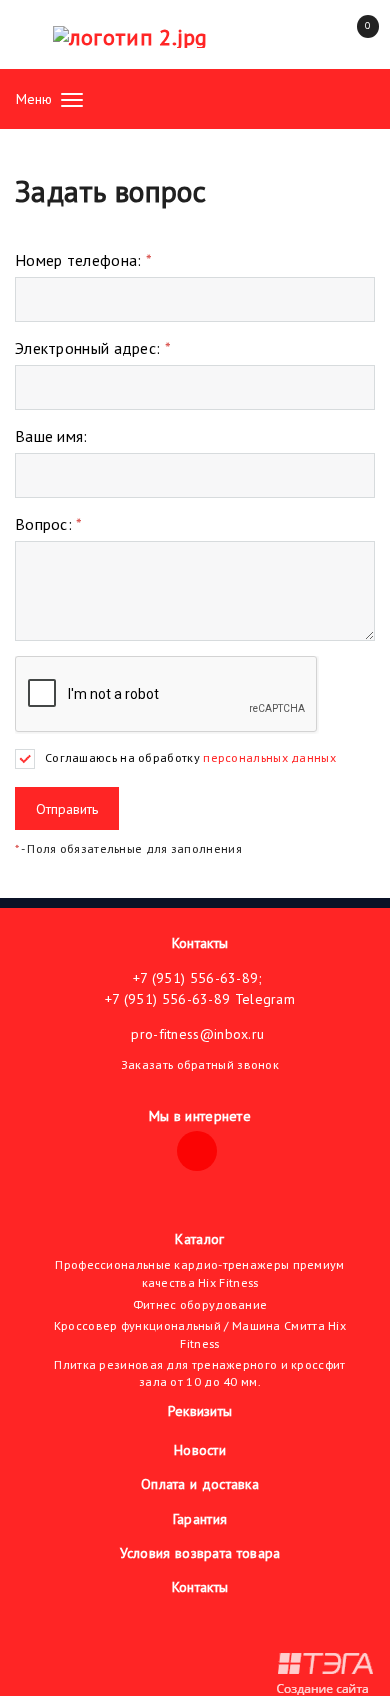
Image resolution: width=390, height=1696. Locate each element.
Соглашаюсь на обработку (190, 757)
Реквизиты (200, 1411)
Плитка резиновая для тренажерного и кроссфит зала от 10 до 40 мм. (199, 1373)
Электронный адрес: (93, 348)
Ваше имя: (51, 436)
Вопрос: (49, 524)
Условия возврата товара (200, 1553)
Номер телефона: (83, 260)
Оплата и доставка (200, 1484)
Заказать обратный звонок (200, 1064)
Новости (200, 1450)
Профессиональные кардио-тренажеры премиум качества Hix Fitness (199, 1273)
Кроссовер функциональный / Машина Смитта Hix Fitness (200, 1334)
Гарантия (200, 1519)
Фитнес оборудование (200, 1304)
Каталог (199, 1239)
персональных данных (269, 757)
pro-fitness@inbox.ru (197, 1034)
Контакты (200, 943)
